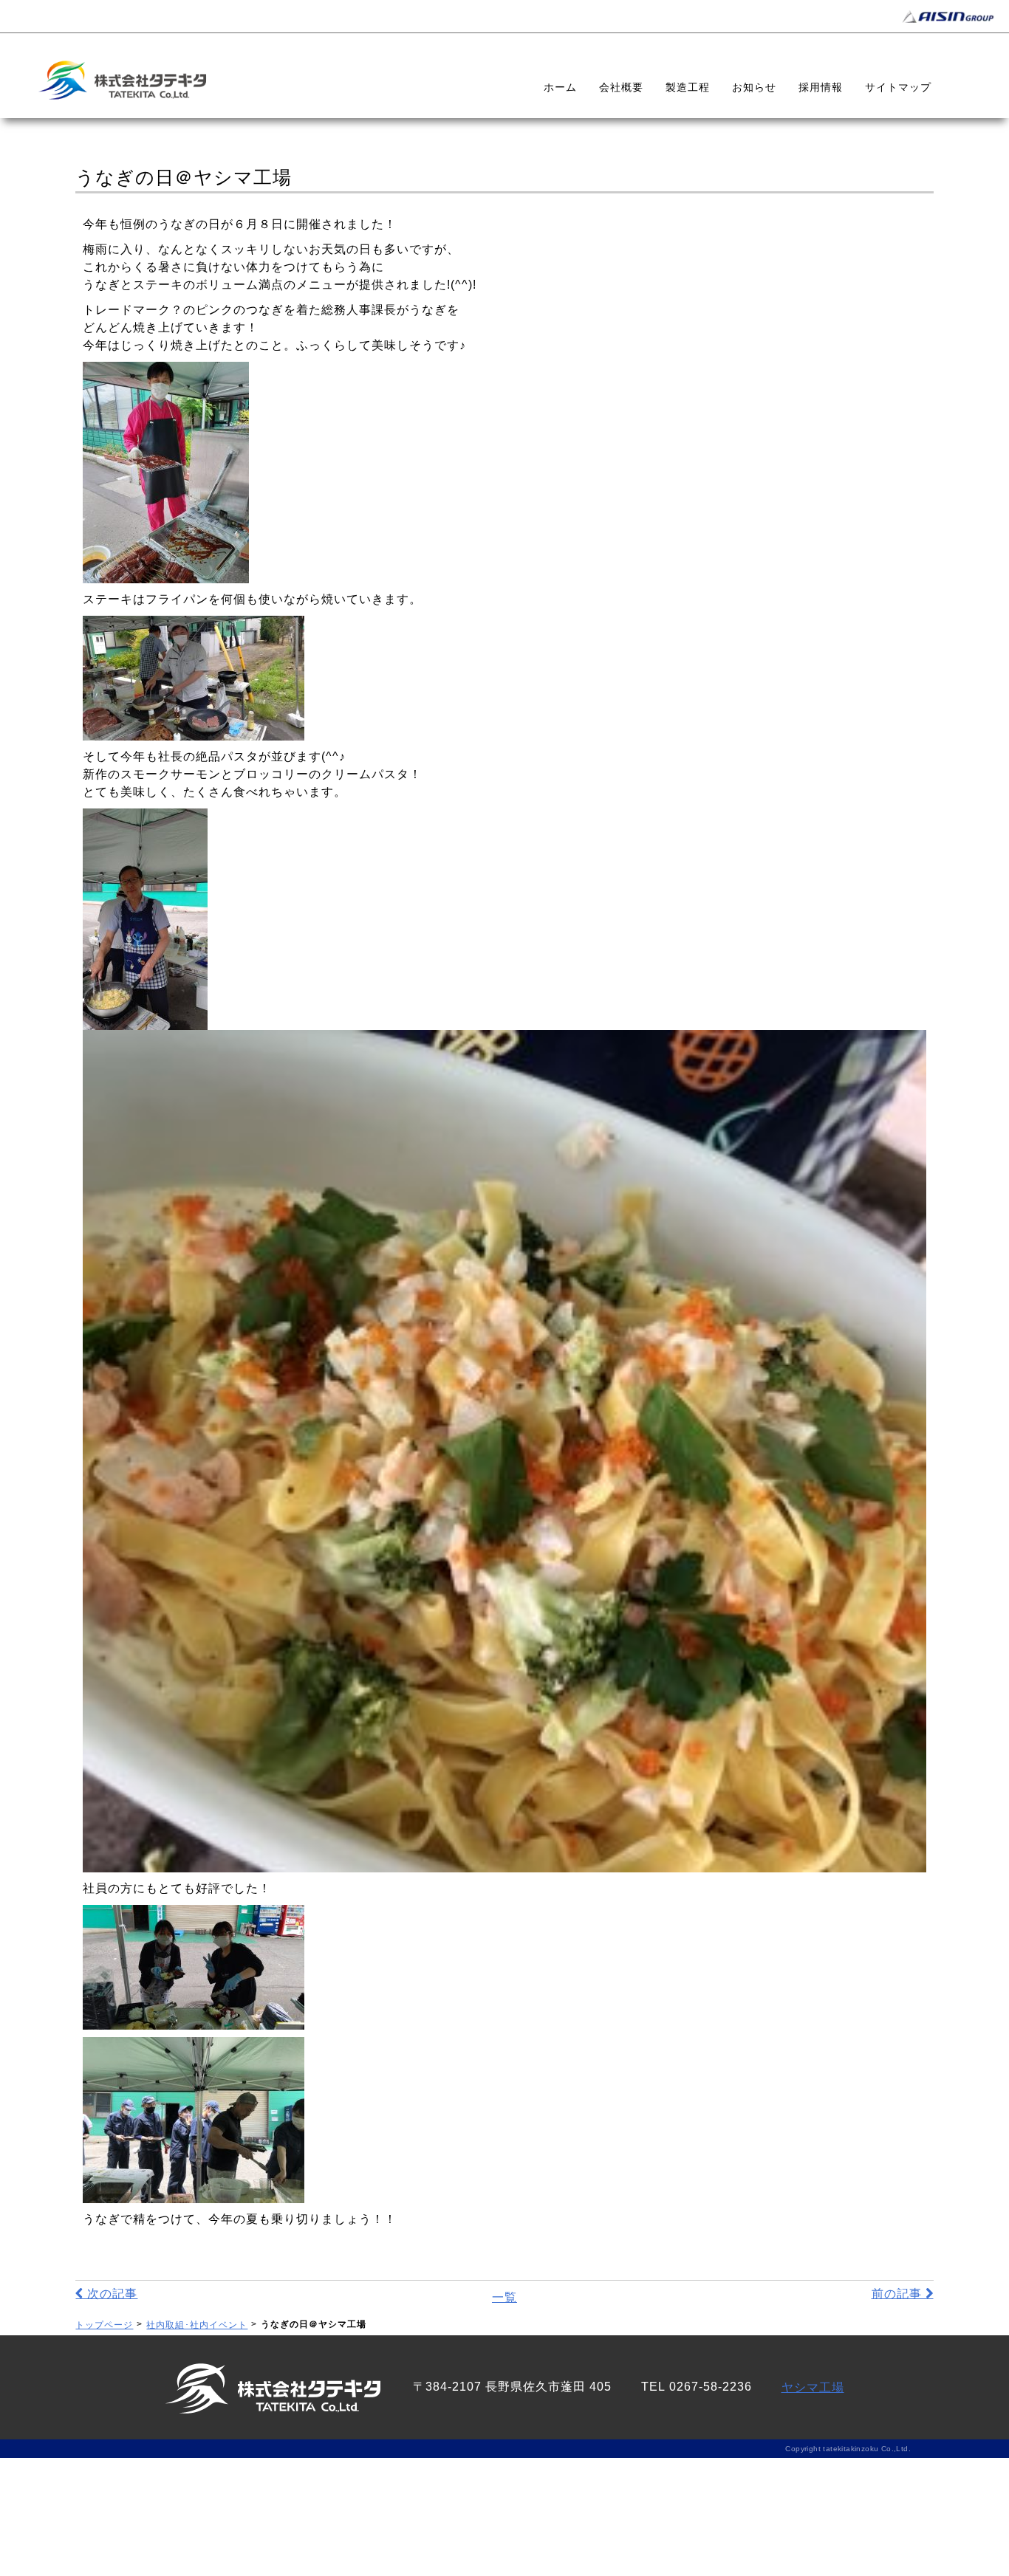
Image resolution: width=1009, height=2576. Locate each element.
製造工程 (688, 87)
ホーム (560, 87)
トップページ (104, 2325)
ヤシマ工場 (813, 2387)
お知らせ (754, 87)
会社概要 (621, 87)
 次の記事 (106, 2294)
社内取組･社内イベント (197, 2325)
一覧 (504, 2297)
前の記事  (903, 2294)
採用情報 (821, 87)
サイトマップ (898, 87)
